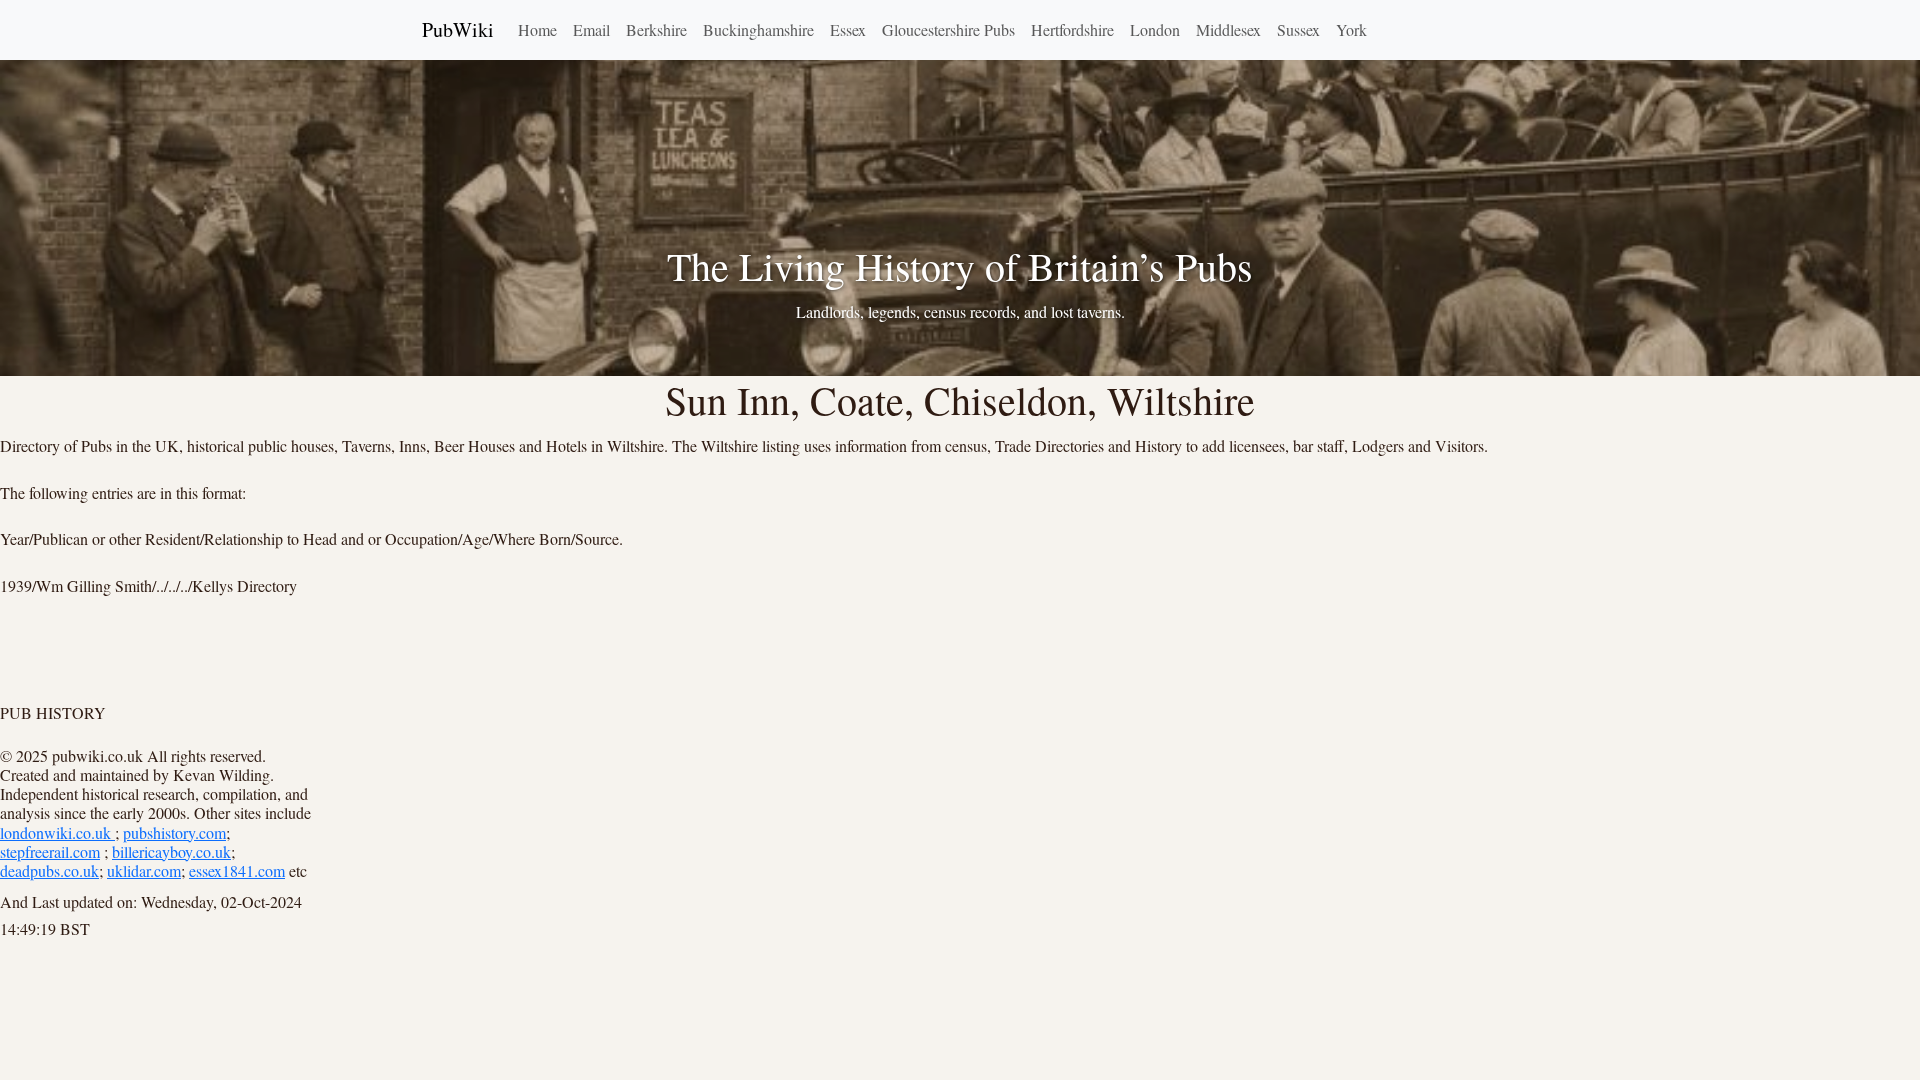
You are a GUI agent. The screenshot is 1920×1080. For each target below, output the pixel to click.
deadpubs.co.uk (49, 870)
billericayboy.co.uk (171, 851)
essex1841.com (237, 870)
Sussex (1298, 29)
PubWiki (458, 29)
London (1155, 29)
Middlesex (1228, 29)
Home (537, 29)
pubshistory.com (174, 832)
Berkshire (656, 29)
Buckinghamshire (758, 29)
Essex (848, 29)
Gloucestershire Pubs (948, 29)
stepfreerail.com (50, 851)
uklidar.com (144, 870)
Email (591, 29)
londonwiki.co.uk (57, 832)
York (1351, 29)
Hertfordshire (1072, 29)
